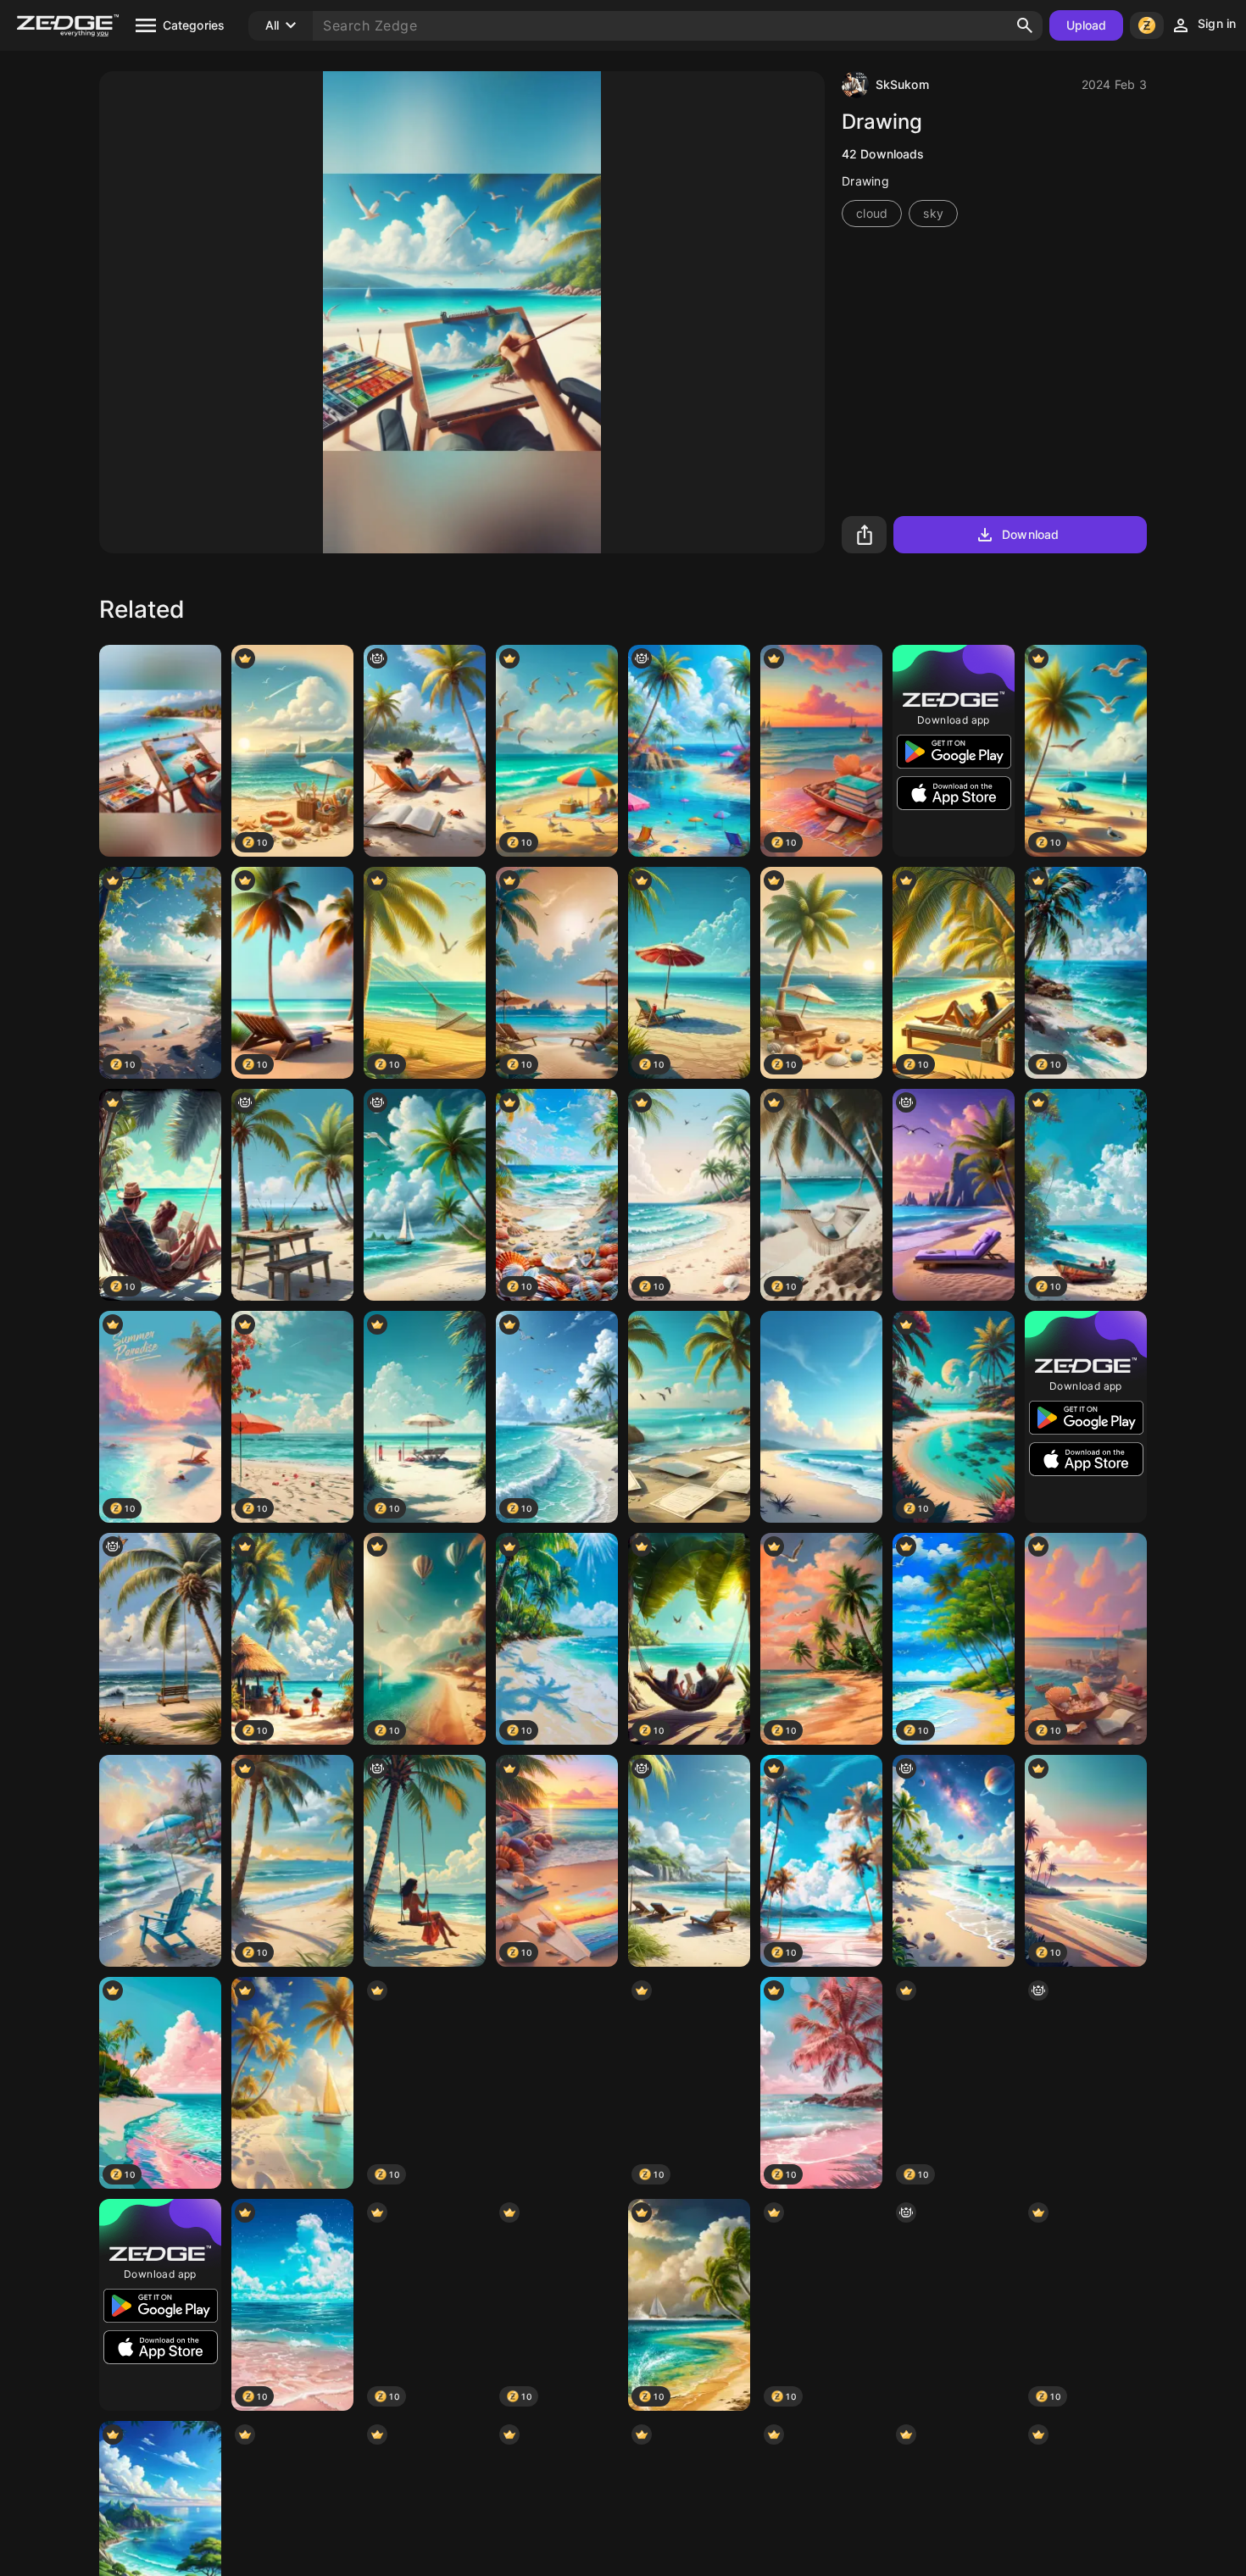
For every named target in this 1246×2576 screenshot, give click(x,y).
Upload (1087, 25)
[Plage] (425, 1861)
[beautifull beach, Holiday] (425, 1195)
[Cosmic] (954, 1861)
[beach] (689, 751)
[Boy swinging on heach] (1086, 2083)
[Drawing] (160, 751)
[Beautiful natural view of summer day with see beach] (292, 2083)
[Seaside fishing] (292, 1195)
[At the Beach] (160, 1861)
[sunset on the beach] (954, 1195)
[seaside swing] (160, 1639)
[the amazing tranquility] (954, 2305)
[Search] (1025, 25)
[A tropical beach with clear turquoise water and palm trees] (689, 1417)
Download (1030, 534)
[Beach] (689, 1861)
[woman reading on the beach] (425, 751)
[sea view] (821, 1417)
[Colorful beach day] (557, 2083)
